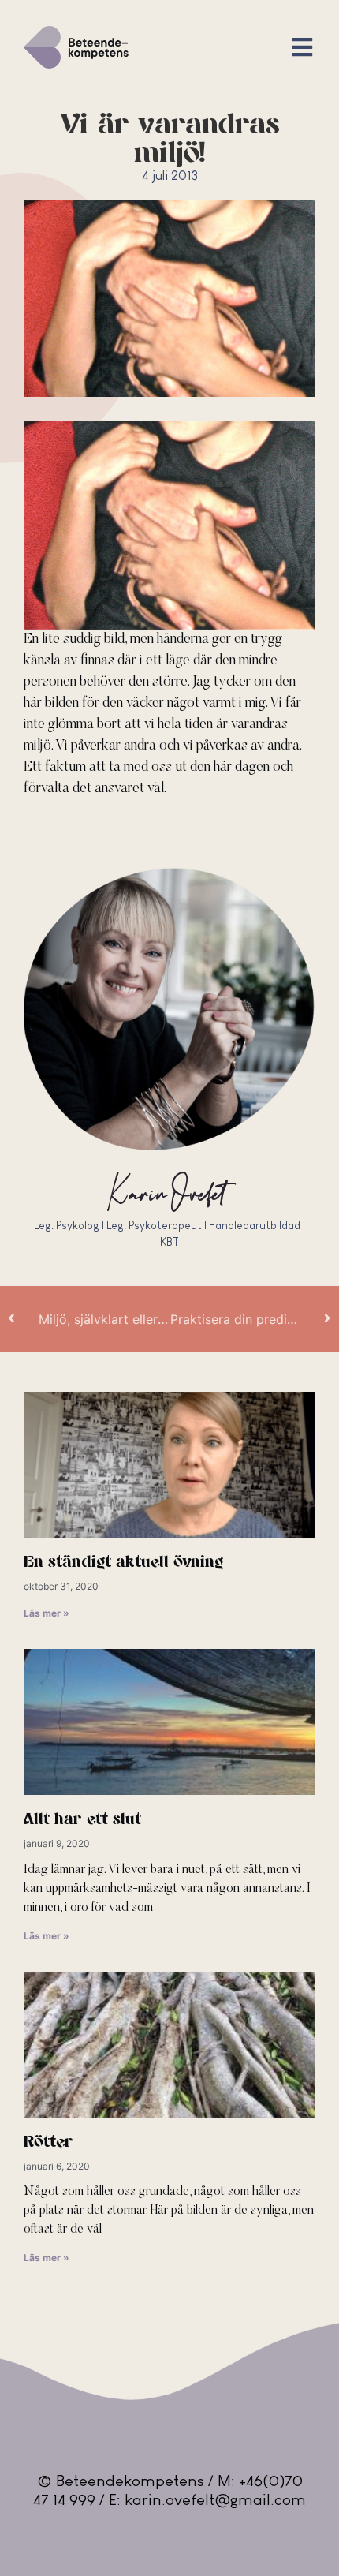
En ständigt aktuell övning (123, 1563)
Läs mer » (47, 1613)
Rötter (48, 2142)
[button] (302, 48)
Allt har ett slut (82, 1820)
